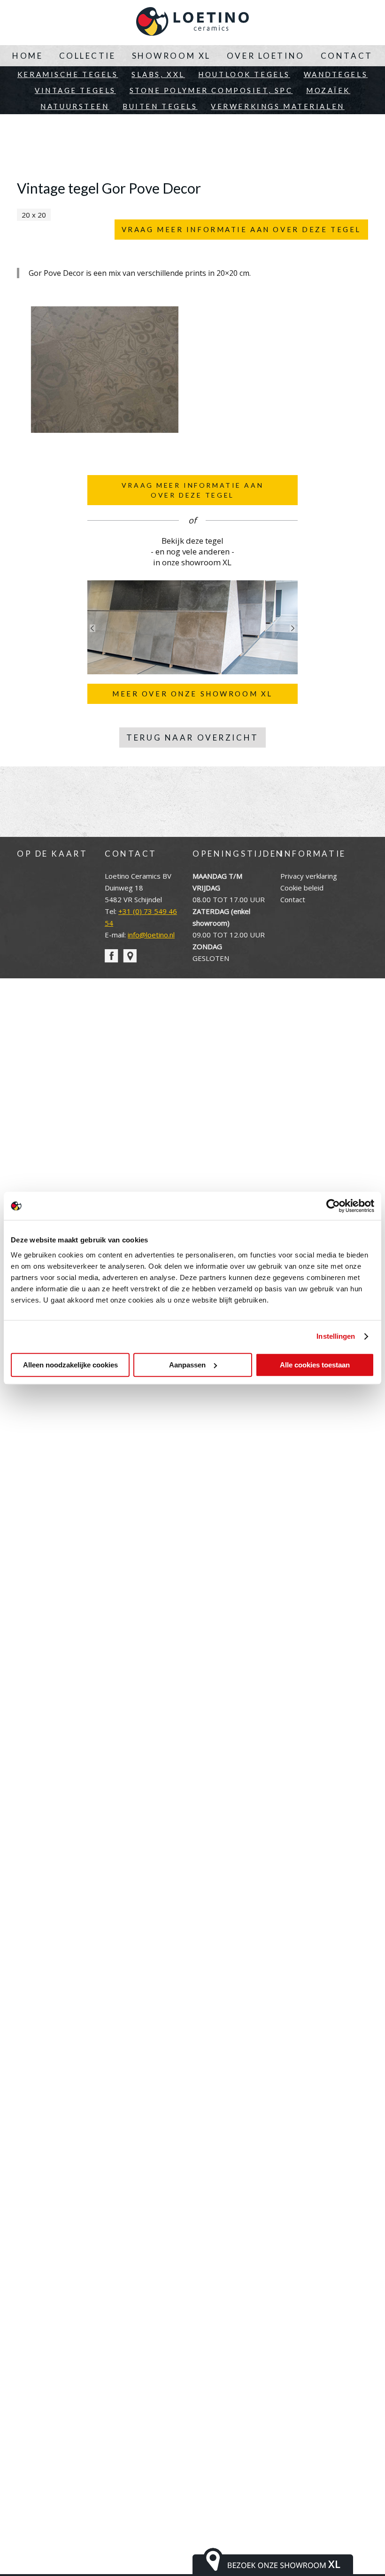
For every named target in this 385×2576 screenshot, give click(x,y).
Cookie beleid (302, 888)
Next (293, 628)
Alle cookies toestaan (315, 1365)
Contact (347, 56)
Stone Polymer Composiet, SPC (211, 90)
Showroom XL (171, 56)
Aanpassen (187, 1365)
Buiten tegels (160, 106)
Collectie (88, 56)
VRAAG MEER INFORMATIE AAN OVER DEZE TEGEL (241, 229)
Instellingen (336, 1336)
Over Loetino (266, 56)
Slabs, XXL (158, 74)
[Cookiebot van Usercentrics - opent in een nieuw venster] (333, 1206)
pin (130, 956)
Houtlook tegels (244, 74)
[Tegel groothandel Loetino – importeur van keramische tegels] (192, 23)
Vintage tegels (75, 90)
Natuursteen (75, 106)
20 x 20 (34, 215)
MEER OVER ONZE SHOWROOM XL (192, 694)
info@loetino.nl (151, 935)
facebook (112, 956)
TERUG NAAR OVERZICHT (192, 738)
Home (27, 56)
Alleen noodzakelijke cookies (70, 1365)
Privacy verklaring (309, 876)
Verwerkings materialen (278, 106)
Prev (92, 628)
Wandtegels (336, 74)
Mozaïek (328, 90)
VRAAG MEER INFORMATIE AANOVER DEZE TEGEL (192, 490)
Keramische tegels (68, 74)
